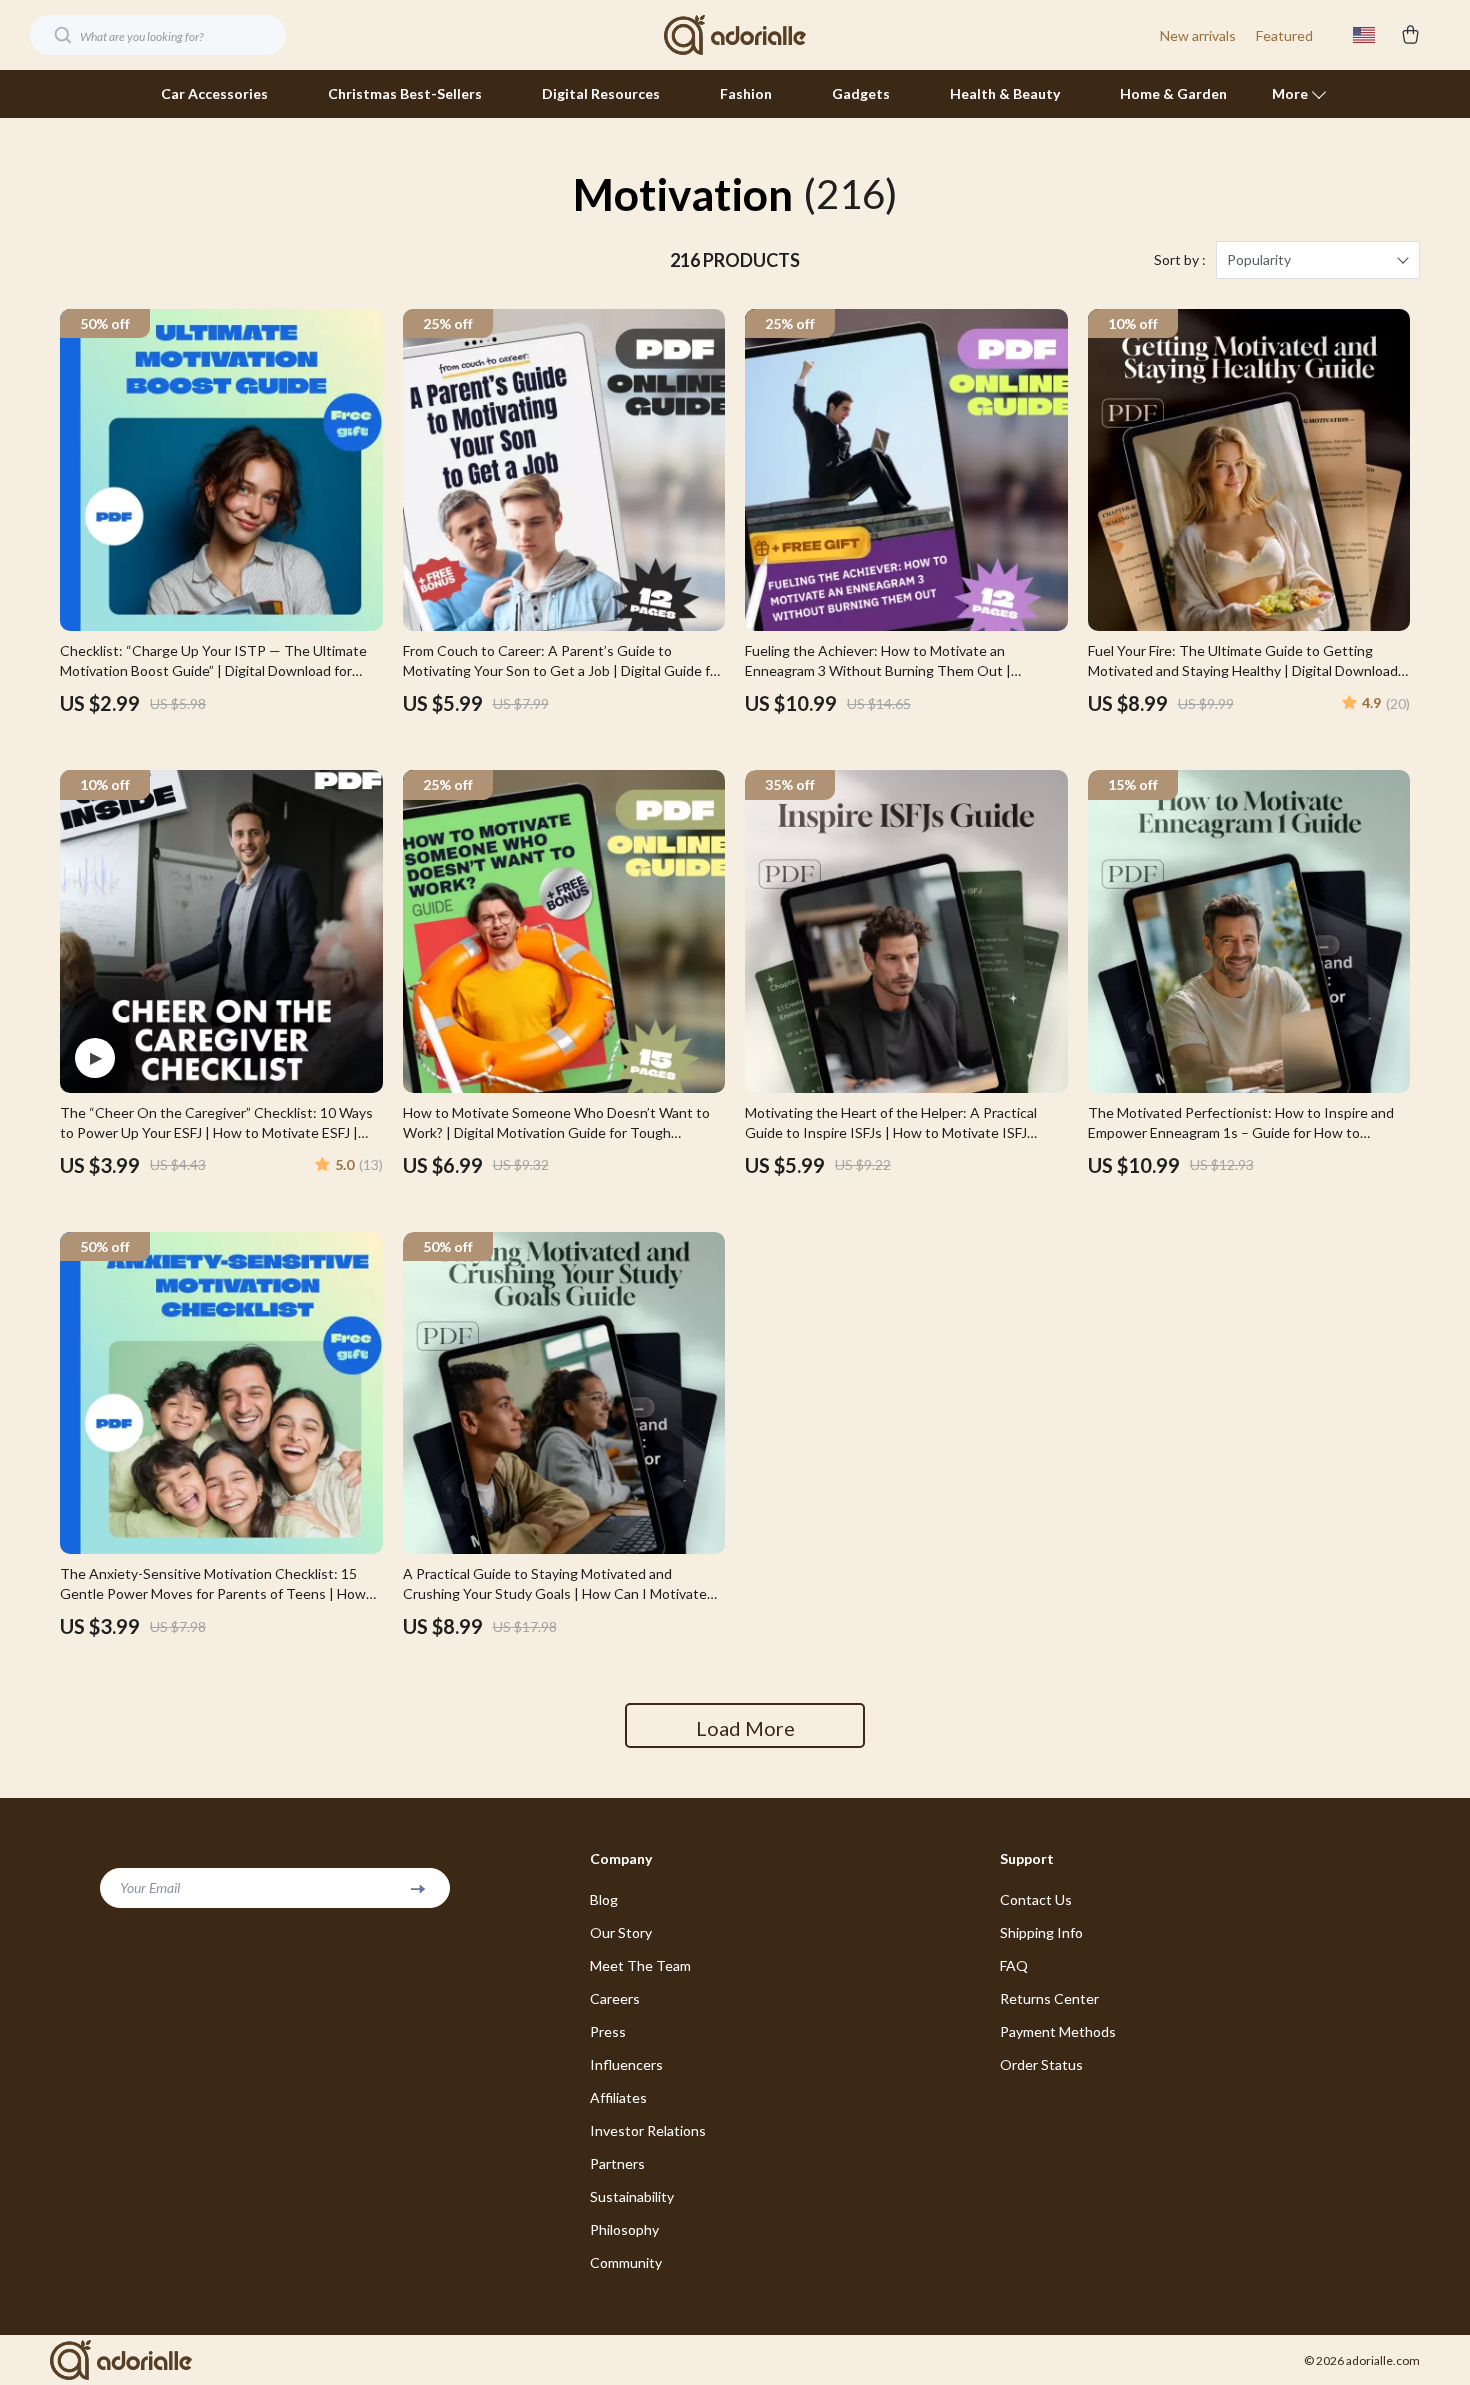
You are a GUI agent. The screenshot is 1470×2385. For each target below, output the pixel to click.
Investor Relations (648, 2130)
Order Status (1041, 2064)
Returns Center (1049, 1998)
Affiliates (618, 2097)
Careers (615, 1998)
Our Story (621, 1932)
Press (608, 2031)
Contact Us (1036, 1899)
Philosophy (624, 2229)
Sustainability (632, 2196)
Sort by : (1180, 259)
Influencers (626, 2064)
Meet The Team (640, 1965)
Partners (617, 2163)
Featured (1284, 35)
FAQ (1014, 1965)
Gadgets (861, 93)
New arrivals (1198, 35)
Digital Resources (601, 93)
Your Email (150, 1887)
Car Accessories (214, 93)
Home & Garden (1173, 93)
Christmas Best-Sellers (405, 93)
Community (626, 2262)
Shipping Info (1041, 1932)
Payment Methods (1058, 2031)
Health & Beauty (1005, 93)
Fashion (746, 93)
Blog (604, 1899)
